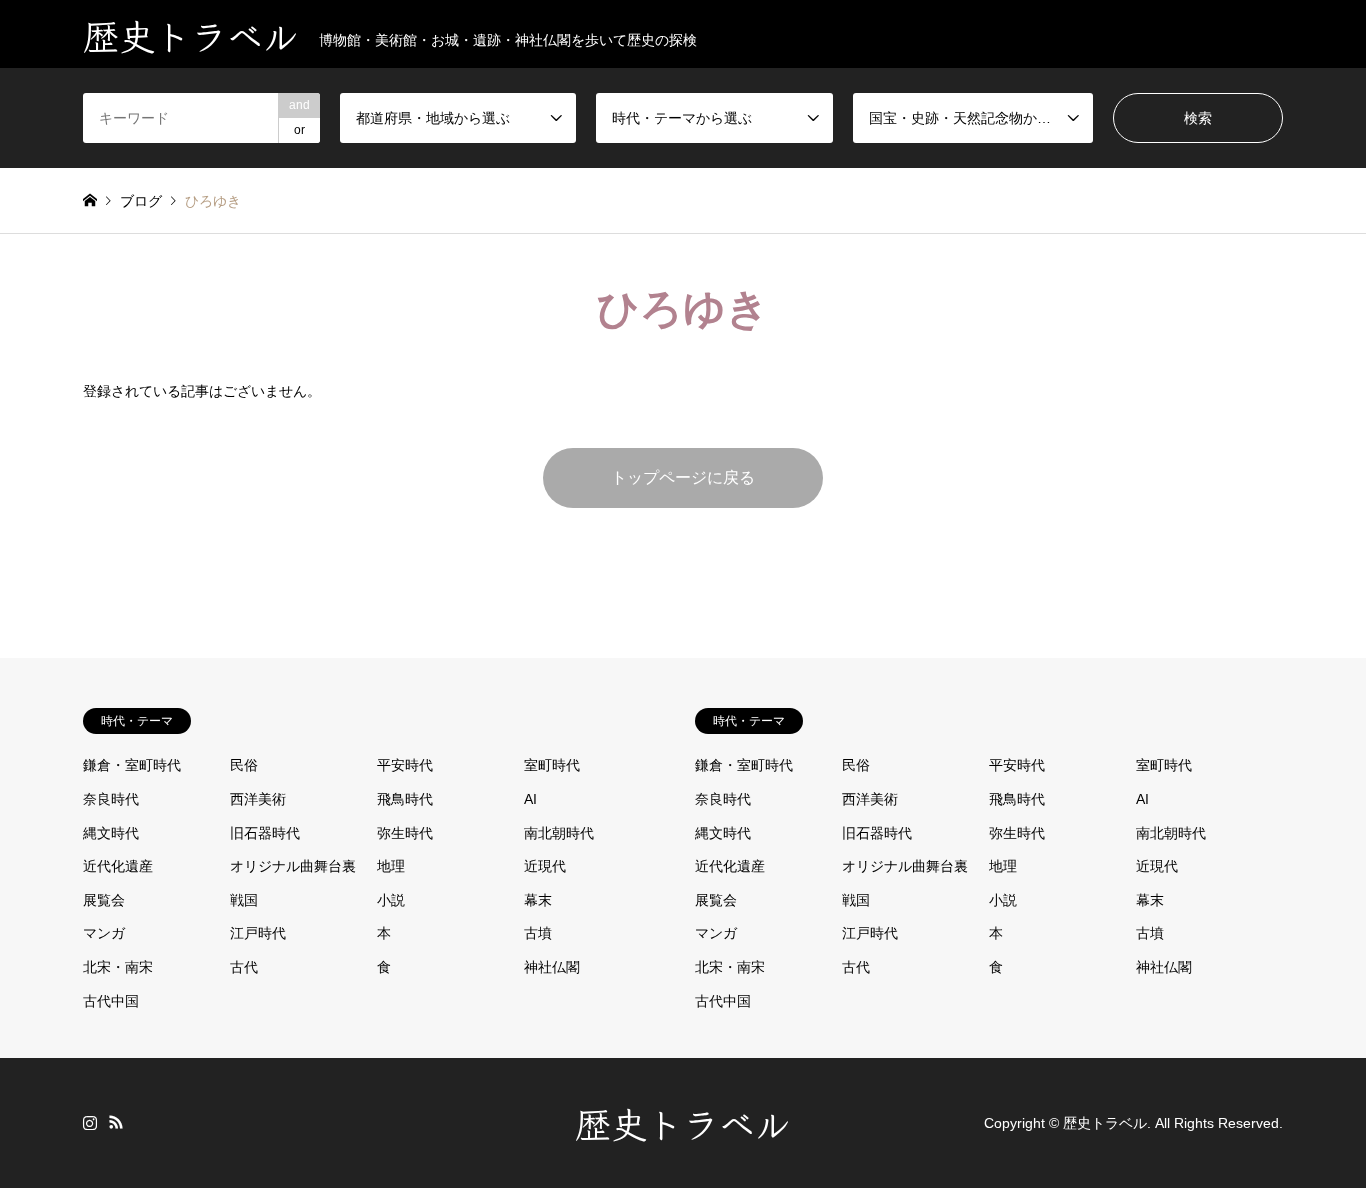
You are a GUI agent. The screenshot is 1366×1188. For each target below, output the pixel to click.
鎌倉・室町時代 (132, 765)
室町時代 (552, 765)
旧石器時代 (265, 833)
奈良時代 (111, 799)
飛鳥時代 (405, 799)
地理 (391, 866)
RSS (116, 1122)
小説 (391, 900)
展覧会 (104, 900)
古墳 (538, 933)
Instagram (90, 1122)
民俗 (244, 765)
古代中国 (111, 1001)
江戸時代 (258, 933)
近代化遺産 (118, 866)
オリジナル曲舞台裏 (293, 866)
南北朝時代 (559, 833)
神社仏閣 (552, 967)
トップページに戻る (683, 477)
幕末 (538, 900)
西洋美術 (258, 799)
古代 (244, 967)
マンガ (104, 933)
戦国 (244, 900)
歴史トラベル (683, 1122)
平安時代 (405, 765)
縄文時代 (111, 833)
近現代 (545, 866)
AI (530, 799)
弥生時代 (405, 833)
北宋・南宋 (118, 967)
